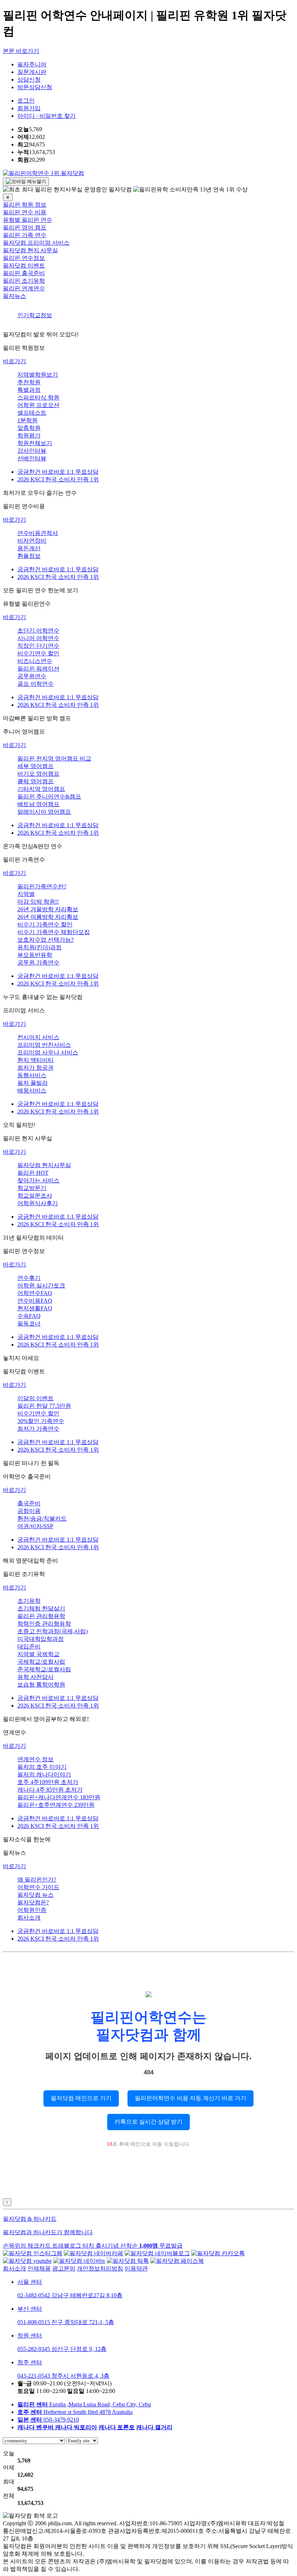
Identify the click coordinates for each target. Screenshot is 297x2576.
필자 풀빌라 (33, 1083)
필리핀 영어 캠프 (25, 227)
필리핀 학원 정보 (25, 205)
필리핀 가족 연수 (25, 235)
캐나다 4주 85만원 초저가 (50, 1790)
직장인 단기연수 (38, 646)
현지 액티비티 (35, 1060)
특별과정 (29, 390)
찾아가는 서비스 (38, 1180)
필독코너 (29, 1324)
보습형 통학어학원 (41, 1685)
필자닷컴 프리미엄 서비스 (36, 243)
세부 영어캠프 (35, 766)
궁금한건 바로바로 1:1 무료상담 (58, 472)
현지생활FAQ (35, 1308)
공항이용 (29, 1511)
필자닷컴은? (33, 1902)
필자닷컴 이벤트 (24, 266)
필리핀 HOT (33, 1173)
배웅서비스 (32, 1090)
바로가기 (14, 361)
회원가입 (29, 108)
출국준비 (29, 1503)
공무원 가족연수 (38, 963)
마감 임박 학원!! (38, 902)
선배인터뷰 (32, 458)
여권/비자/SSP (35, 1526)
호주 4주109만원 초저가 (48, 1782)
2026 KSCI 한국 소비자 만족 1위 (58, 479)
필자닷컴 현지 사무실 (30, 250)
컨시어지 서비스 (38, 1037)
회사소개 (29, 1918)
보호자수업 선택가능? (45, 940)
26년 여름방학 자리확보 (48, 917)
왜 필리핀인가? (37, 1880)
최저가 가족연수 (38, 1429)
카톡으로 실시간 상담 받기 (148, 2122)
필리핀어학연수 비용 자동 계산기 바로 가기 (191, 2098)
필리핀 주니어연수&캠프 (49, 797)
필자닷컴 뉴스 (35, 1895)
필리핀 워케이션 (38, 669)
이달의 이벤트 (35, 1398)
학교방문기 (32, 1188)
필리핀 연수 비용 (25, 212)
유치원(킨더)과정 (39, 947)
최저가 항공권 (35, 1068)
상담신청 (29, 80)
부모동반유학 (35, 955)
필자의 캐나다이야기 (44, 1774)
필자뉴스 (14, 296)
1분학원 (28, 420)
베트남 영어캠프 (38, 804)
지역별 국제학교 (38, 1654)
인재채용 (39, 2268)
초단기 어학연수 (38, 630)
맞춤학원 (29, 428)
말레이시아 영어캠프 (44, 812)
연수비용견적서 (38, 533)
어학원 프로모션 (38, 405)
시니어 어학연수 (38, 638)
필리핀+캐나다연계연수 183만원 (59, 1797)
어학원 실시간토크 (41, 1285)
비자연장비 (32, 541)
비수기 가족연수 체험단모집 (54, 932)
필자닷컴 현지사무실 (44, 1165)
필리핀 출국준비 (24, 273)
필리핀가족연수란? (42, 886)
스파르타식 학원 (38, 397)
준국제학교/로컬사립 (44, 1669)
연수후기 (29, 1278)
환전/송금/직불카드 (42, 1519)
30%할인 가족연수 (41, 1421)
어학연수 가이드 (38, 1887)
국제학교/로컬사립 (41, 1662)
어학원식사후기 (38, 1203)
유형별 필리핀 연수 (28, 220)
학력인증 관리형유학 (44, 1624)
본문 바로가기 (21, 51)
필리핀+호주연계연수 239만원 (56, 1805)
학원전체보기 (35, 443)
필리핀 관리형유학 (41, 1616)
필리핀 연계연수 (24, 288)
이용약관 (136, 2268)
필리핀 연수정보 (24, 258)
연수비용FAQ (35, 1301)
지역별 (26, 894)
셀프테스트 (32, 413)
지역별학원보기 (38, 375)
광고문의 (64, 2268)
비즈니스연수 (35, 661)
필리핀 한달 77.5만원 (44, 1406)
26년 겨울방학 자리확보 (48, 909)
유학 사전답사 (35, 1677)
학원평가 (29, 435)
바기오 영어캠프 (38, 774)
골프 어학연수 (35, 684)
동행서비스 (32, 1075)
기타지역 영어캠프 (41, 789)
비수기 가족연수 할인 (45, 924)
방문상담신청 (35, 87)
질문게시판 (32, 72)
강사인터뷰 (32, 451)
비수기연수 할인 (38, 653)
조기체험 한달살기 (41, 1608)
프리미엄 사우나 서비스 (48, 1052)
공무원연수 (32, 676)
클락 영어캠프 (35, 781)
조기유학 (29, 1601)
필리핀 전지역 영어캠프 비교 (54, 758)
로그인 (26, 101)
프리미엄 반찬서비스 (44, 1045)
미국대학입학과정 (41, 1639)
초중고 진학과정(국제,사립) (53, 1631)
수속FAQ (29, 1316)
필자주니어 (32, 64)
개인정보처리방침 (100, 2268)
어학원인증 (32, 1910)
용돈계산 (29, 548)
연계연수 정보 (35, 1759)
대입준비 (29, 1646)
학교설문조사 (35, 1196)
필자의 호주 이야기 (42, 1767)
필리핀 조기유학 (24, 281)
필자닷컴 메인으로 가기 (81, 2098)
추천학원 (29, 382)
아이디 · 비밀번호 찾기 (47, 116)
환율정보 (29, 556)
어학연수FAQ (35, 1293)
